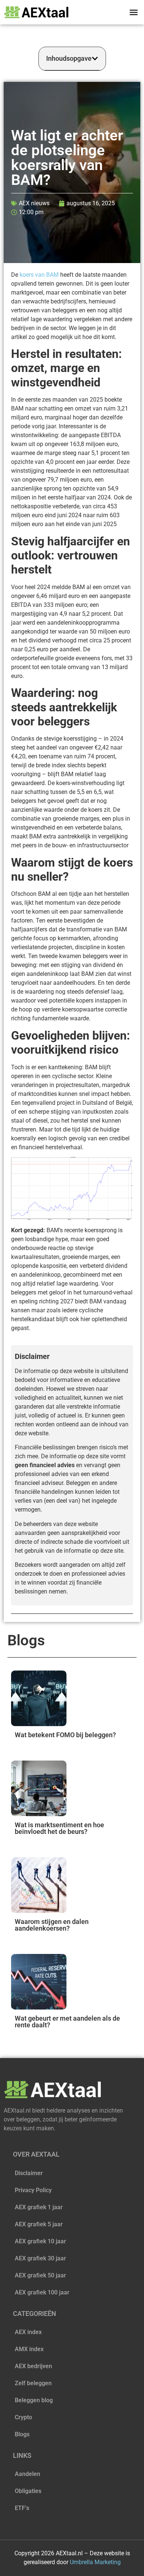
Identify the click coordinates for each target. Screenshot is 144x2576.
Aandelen (28, 2474)
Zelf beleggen (33, 2383)
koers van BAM (39, 275)
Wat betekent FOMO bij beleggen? (65, 1735)
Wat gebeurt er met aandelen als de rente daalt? (67, 2022)
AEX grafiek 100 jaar (42, 2292)
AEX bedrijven (33, 2366)
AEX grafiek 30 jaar (40, 2258)
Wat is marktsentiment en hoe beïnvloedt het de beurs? (59, 1828)
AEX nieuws (34, 203)
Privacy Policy (33, 2190)
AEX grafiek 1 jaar (39, 2207)
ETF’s (22, 2508)
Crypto (23, 2417)
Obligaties (28, 2491)
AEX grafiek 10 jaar (40, 2241)
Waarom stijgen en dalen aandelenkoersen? (52, 1925)
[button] (134, 12)
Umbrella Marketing (95, 2562)
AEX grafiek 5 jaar (39, 2224)
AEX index (28, 2332)
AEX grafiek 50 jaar (40, 2275)
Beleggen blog (34, 2400)
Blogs (22, 2434)
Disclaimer (29, 2173)
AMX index (29, 2349)
